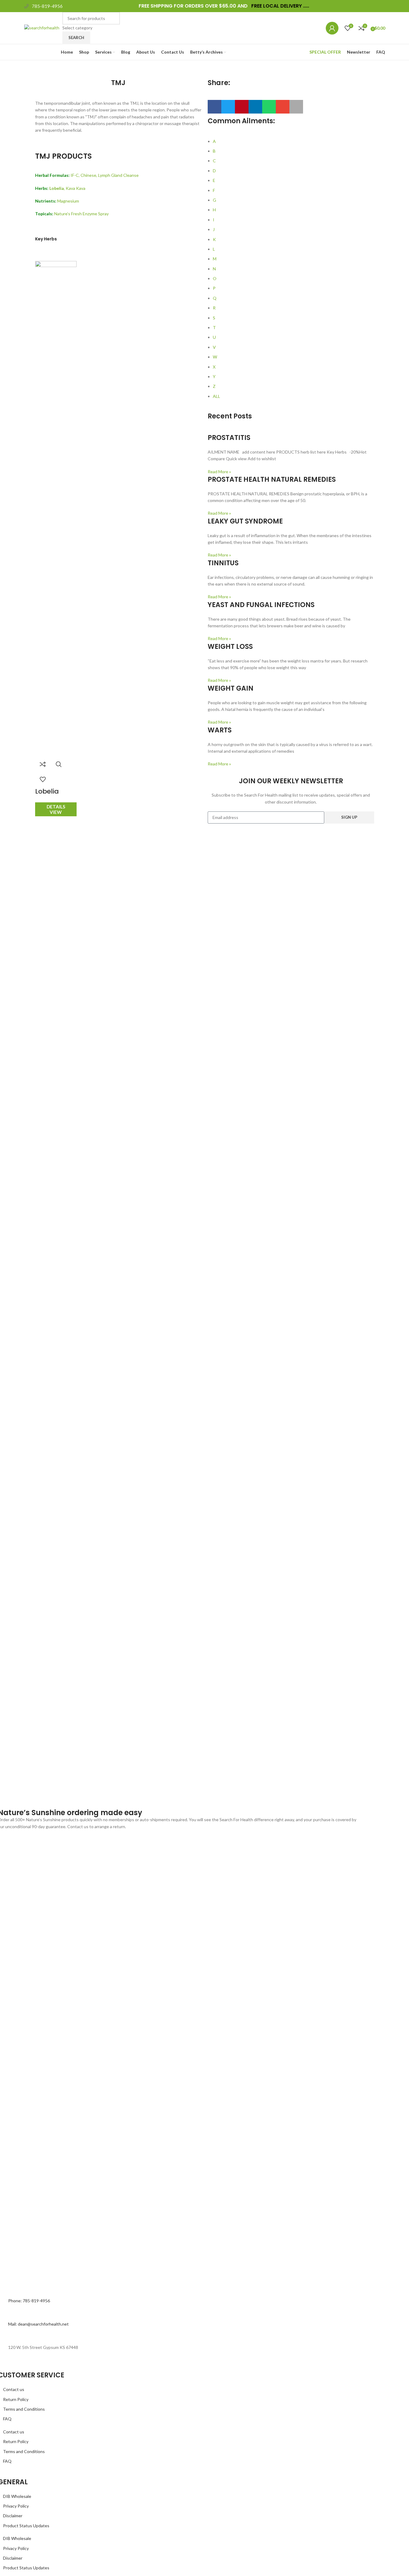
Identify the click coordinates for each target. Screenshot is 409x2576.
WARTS (220, 730)
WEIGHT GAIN (231, 688)
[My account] (332, 28)
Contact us (14, 2389)
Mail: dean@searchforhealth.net (38, 2324)
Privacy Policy (16, 2506)
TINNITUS (223, 563)
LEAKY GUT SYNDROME (245, 521)
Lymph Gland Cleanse (118, 175)
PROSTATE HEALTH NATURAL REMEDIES (272, 479)
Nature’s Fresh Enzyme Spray (81, 214)
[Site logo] (42, 27)
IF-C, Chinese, (84, 175)
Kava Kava (76, 188)
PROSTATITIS (229, 438)
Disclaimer (13, 2516)
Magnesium (68, 201)
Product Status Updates (26, 2526)
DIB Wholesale (17, 2496)
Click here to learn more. (150, 1826)
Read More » (219, 472)
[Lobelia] (56, 281)
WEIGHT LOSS (230, 647)
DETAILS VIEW (56, 809)
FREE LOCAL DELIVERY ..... (280, 6)
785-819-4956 (47, 6)
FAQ (7, 2419)
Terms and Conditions (24, 2409)
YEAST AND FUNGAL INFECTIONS (261, 605)
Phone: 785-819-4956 (29, 2301)
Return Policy (16, 2399)
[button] (214, 107)
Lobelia (47, 791)
